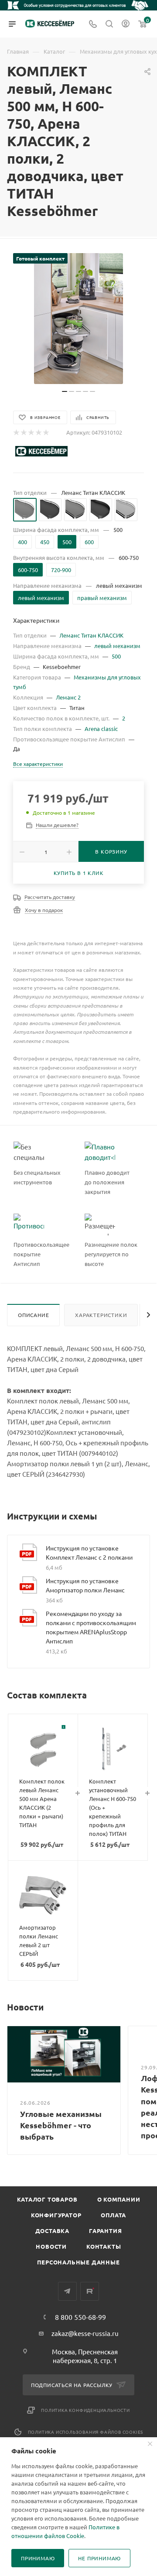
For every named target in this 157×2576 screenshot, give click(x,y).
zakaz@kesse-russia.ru (85, 2333)
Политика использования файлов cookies (86, 2432)
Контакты (104, 2246)
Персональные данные (78, 2262)
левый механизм (117, 646)
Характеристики (101, 1315)
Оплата (113, 2215)
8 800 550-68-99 (80, 2317)
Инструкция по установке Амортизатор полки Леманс (85, 1585)
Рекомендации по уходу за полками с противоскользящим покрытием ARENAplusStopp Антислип (91, 1627)
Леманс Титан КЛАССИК (91, 635)
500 (116, 656)
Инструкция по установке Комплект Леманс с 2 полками (89, 1552)
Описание (33, 1315)
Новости (51, 2246)
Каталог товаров (47, 2199)
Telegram (67, 2291)
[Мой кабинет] (126, 24)
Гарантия (105, 2231)
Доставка (52, 2231)
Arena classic (101, 729)
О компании (119, 2199)
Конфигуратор (56, 2215)
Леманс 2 (68, 697)
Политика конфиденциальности (85, 2410)
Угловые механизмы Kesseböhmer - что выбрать (61, 2125)
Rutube (90, 2291)
